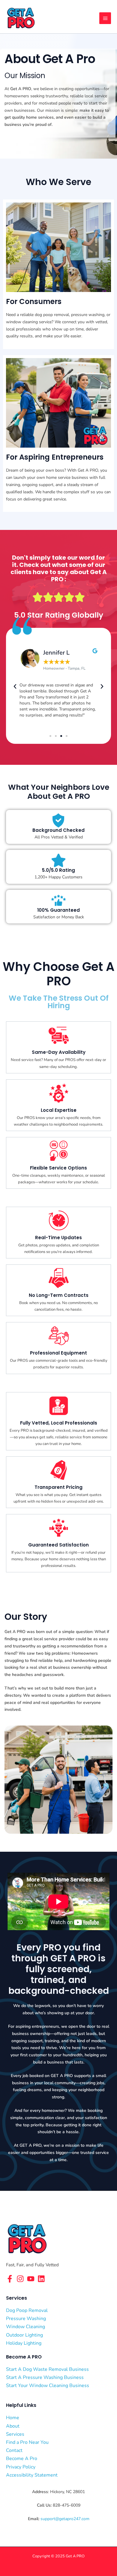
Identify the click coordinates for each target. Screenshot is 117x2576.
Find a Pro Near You (27, 2442)
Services (15, 2434)
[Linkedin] (41, 2279)
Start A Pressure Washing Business (45, 2377)
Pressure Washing (26, 2319)
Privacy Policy (21, 2467)
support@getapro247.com (65, 2519)
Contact (14, 2450)
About (13, 2426)
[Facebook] (10, 2279)
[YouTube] (31, 2279)
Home (13, 2418)
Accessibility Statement (32, 2475)
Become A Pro (22, 2459)
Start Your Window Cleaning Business (48, 2386)
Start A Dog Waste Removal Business (47, 2369)
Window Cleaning (25, 2327)
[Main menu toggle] (105, 18)
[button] (15, 686)
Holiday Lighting (24, 2343)
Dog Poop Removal (27, 2310)
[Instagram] (20, 2279)
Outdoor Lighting (24, 2335)
